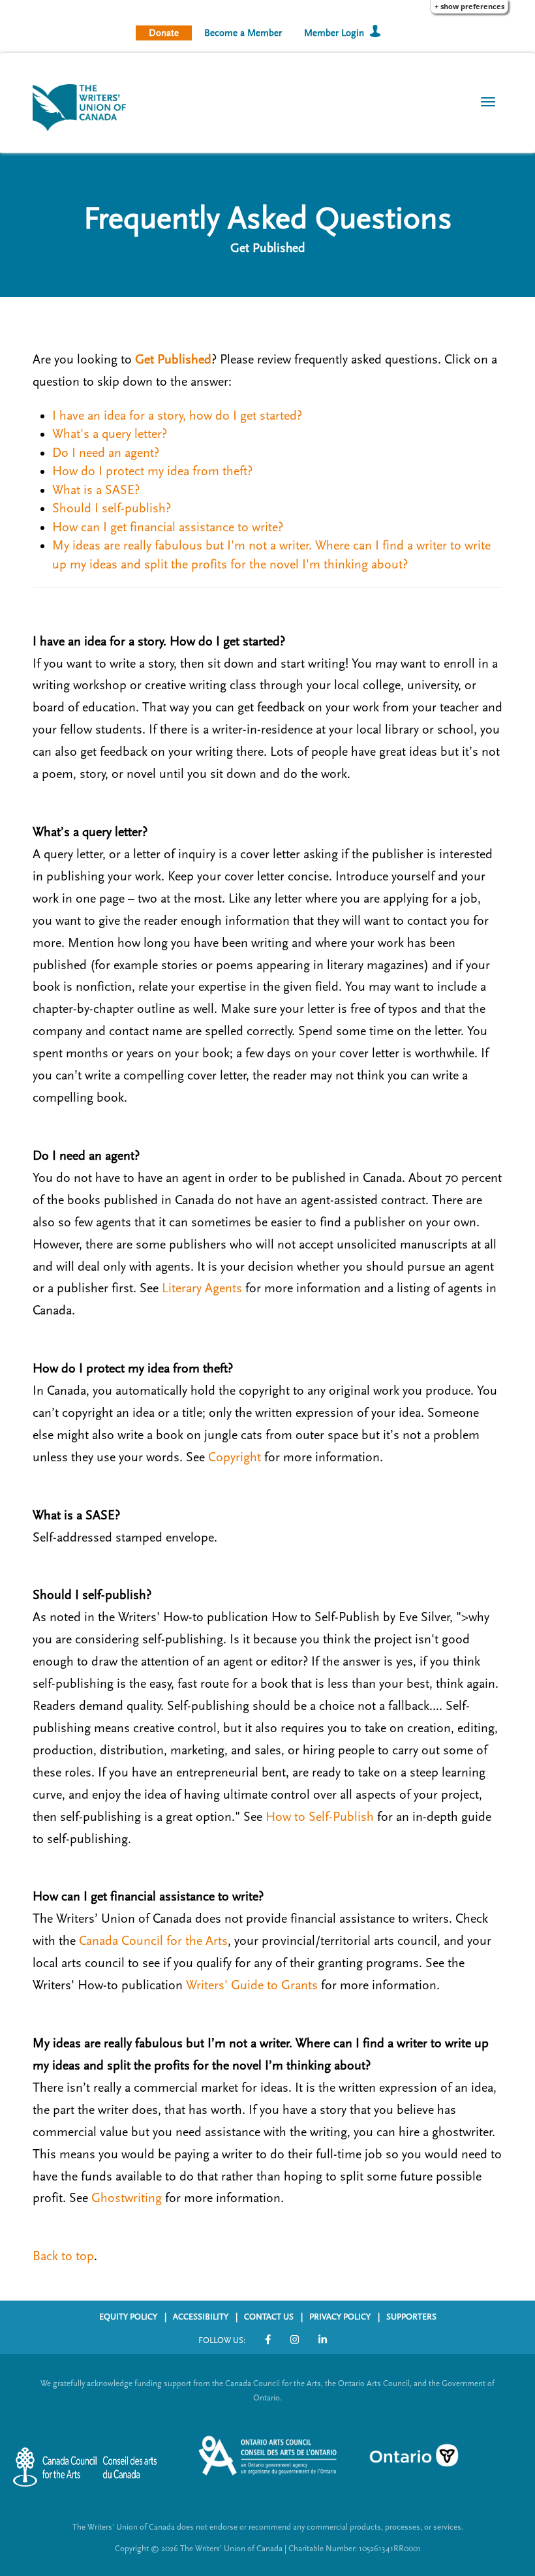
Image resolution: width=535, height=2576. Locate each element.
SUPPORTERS (411, 2317)
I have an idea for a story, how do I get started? (177, 416)
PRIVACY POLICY (340, 2317)
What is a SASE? (96, 490)
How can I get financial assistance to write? (168, 527)
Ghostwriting (127, 2198)
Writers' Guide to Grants (252, 1985)
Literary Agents (202, 1288)
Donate (164, 33)
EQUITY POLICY (128, 2317)
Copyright (235, 1457)
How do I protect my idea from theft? (152, 471)
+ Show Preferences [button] (469, 6)
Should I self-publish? (112, 508)
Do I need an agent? (106, 453)
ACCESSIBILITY (201, 2317)
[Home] (84, 106)
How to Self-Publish (320, 1817)
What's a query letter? (110, 434)
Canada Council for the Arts (153, 1941)
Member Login (334, 33)
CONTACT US (269, 2317)
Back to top (63, 2256)
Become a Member (243, 33)
